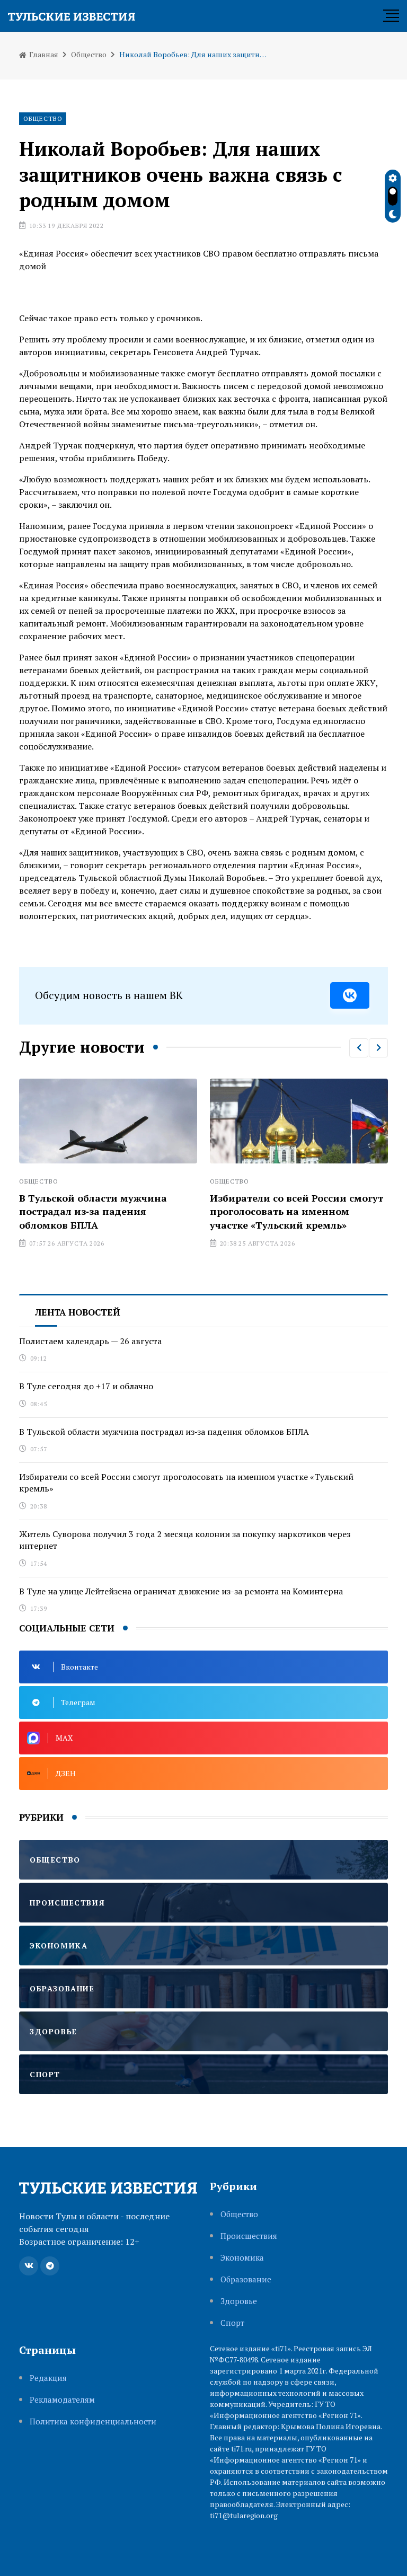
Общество (89, 54)
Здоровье (239, 2301)
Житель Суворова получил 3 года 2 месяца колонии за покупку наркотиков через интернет (185, 1540)
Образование (246, 2279)
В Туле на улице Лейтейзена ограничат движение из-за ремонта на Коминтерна (181, 1591)
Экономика (242, 2258)
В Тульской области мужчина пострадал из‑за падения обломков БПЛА (164, 1432)
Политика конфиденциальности (93, 2421)
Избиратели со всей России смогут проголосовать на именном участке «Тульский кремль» (202, 1211)
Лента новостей (78, 1312)
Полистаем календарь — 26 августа (90, 1341)
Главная (43, 54)
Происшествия (249, 2236)
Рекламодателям (62, 2400)
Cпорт (232, 2323)
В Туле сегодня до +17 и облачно (86, 1386)
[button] (359, 1048)
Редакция (48, 2378)
